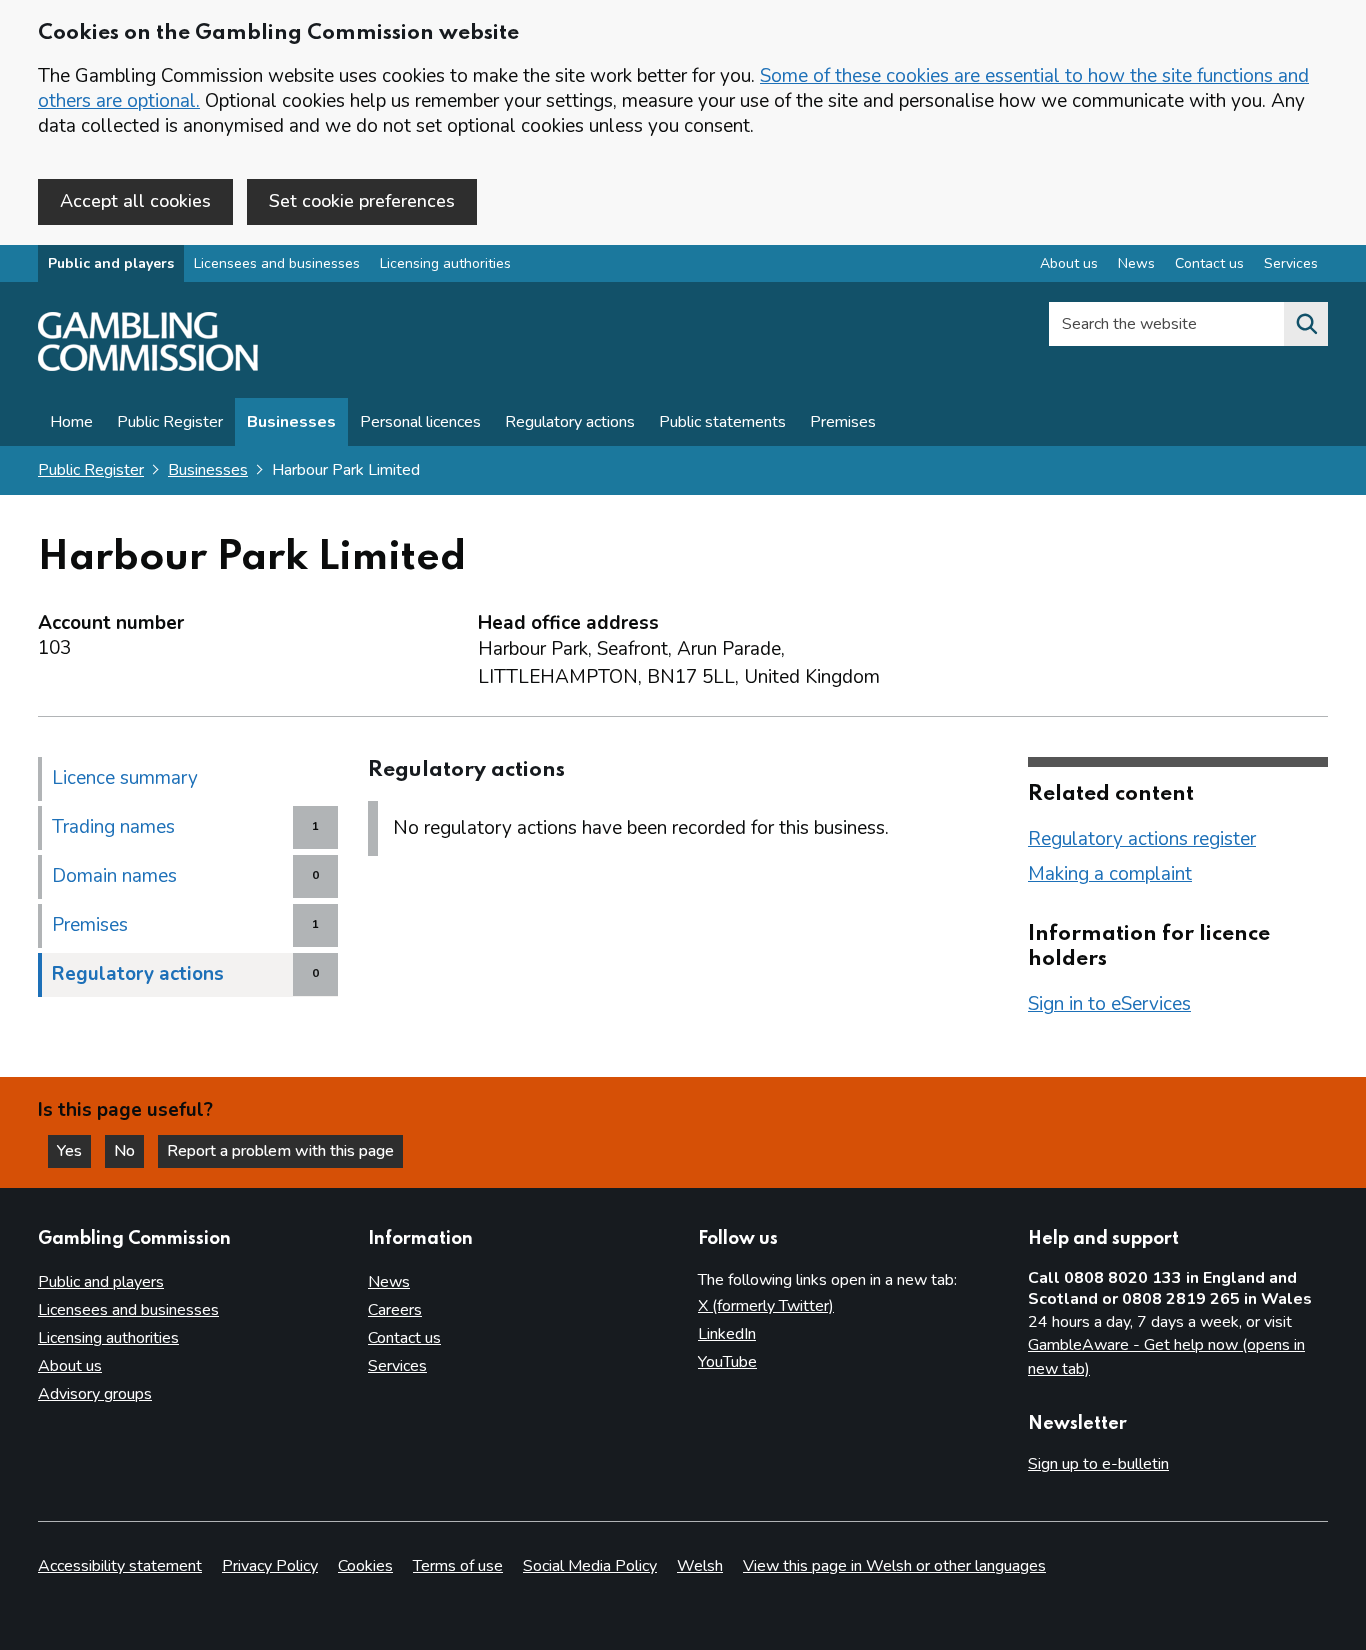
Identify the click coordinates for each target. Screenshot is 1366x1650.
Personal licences (420, 422)
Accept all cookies (135, 201)
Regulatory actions (570, 422)
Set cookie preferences (362, 201)
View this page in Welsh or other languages (894, 1566)
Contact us (1209, 263)
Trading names (113, 827)
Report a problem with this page (280, 1151)
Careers (395, 1310)
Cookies (365, 1566)
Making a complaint (1110, 874)
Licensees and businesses (277, 263)
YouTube (727, 1362)
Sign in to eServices (1109, 1004)
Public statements (722, 422)
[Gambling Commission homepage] (148, 366)
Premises (843, 422)
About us (1069, 263)
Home (71, 422)
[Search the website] (1306, 324)
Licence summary (125, 778)
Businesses (291, 422)
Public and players (111, 263)
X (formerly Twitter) (766, 1306)
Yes (74, 1151)
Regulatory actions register (1142, 839)
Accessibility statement (120, 1566)
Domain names (114, 876)
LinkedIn (727, 1334)
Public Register (170, 422)
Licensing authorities (445, 263)
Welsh (700, 1566)
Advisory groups (95, 1394)
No (129, 1151)
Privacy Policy (270, 1566)
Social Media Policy (590, 1566)
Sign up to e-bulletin (1098, 1464)
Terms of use (458, 1566)
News (1136, 263)
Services (1291, 263)
